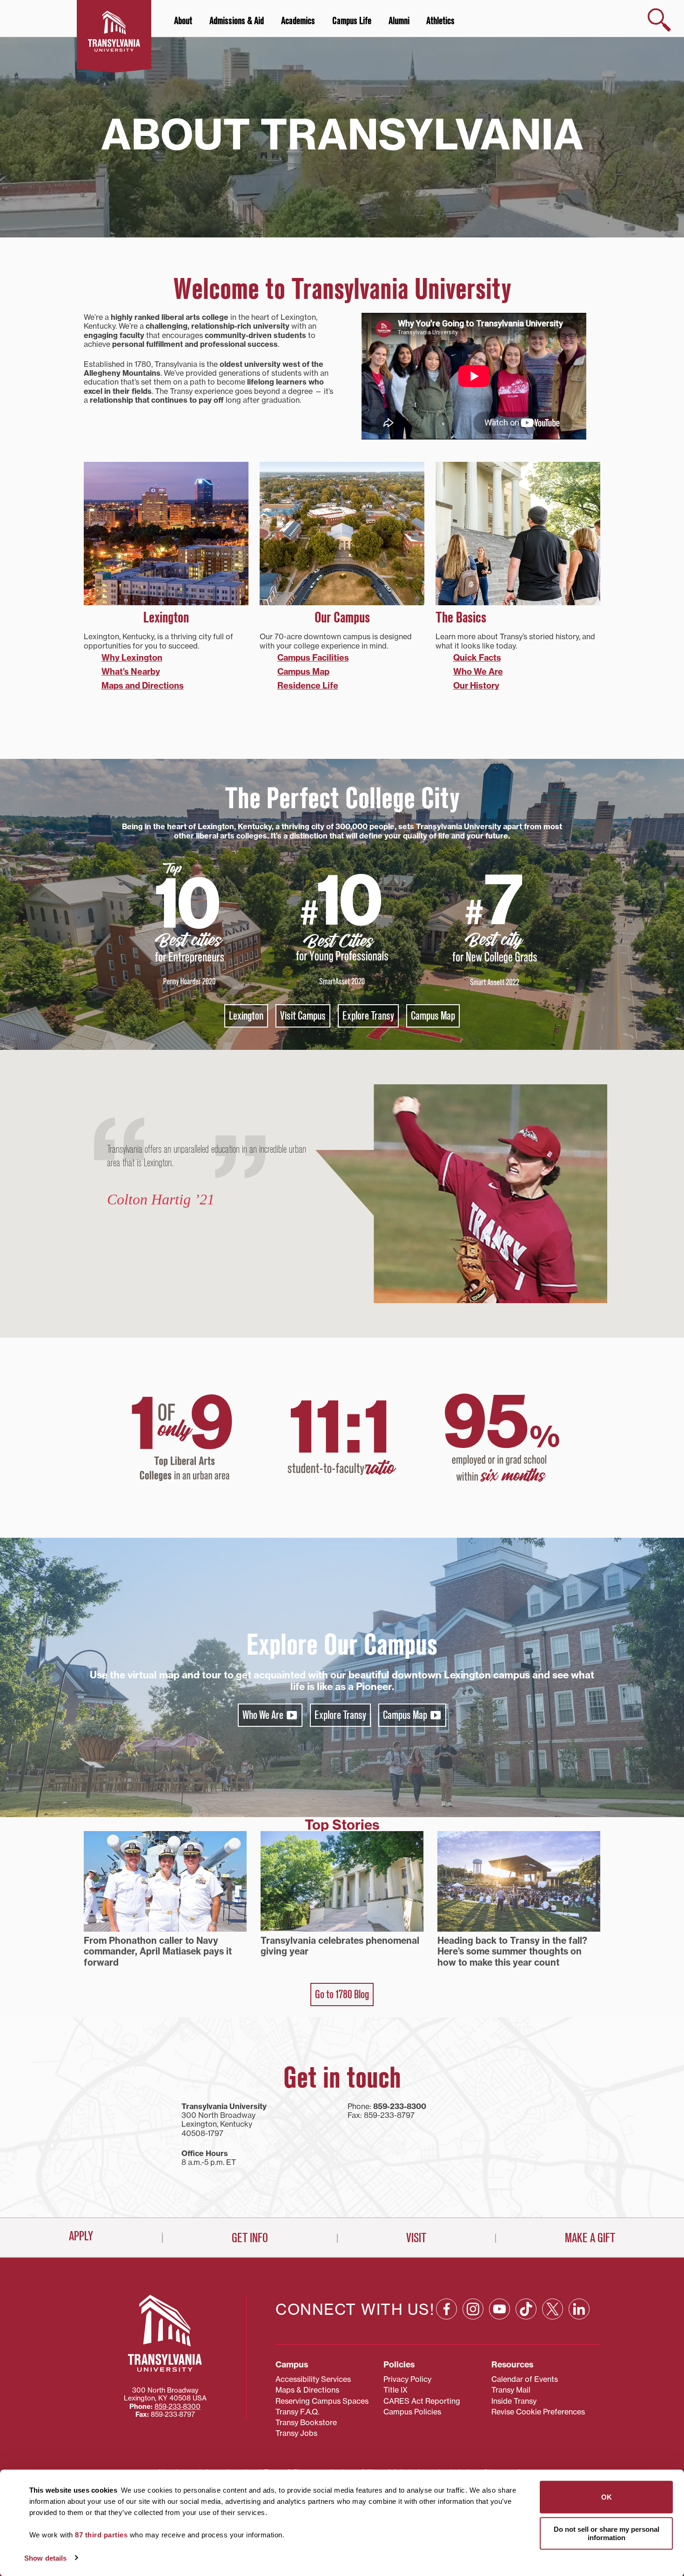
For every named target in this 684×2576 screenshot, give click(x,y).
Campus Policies (412, 2412)
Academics (298, 21)
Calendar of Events (525, 2379)
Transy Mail (511, 2390)
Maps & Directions (307, 2390)
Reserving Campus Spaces (322, 2401)
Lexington (246, 1016)
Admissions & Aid (237, 21)
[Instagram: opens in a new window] (473, 2309)
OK (607, 2497)
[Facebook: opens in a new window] (446, 2309)
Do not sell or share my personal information (607, 2533)
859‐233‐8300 (178, 2407)
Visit (416, 2238)
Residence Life (308, 686)
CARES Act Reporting (422, 2401)
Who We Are (478, 672)
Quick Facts (477, 658)
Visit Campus (303, 1016)
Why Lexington (132, 658)
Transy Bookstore (306, 2422)
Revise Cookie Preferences (538, 2412)
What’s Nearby (131, 672)
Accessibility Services (313, 2379)
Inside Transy (514, 2401)
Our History (476, 686)
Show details (45, 2558)
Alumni (399, 21)
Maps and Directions (143, 686)
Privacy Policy (407, 2379)
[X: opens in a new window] (553, 2309)
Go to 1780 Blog (342, 1995)
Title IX (396, 2390)
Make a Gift (590, 2238)
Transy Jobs (296, 2433)
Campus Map (303, 672)
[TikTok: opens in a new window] (526, 2309)
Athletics (440, 21)
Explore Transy (368, 1016)
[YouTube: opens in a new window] (500, 2309)
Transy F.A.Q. (297, 2412)
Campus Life (352, 21)
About (183, 21)
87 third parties (101, 2535)
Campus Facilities (313, 658)
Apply (81, 2236)
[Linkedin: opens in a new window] (579, 2309)
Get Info (250, 2238)
